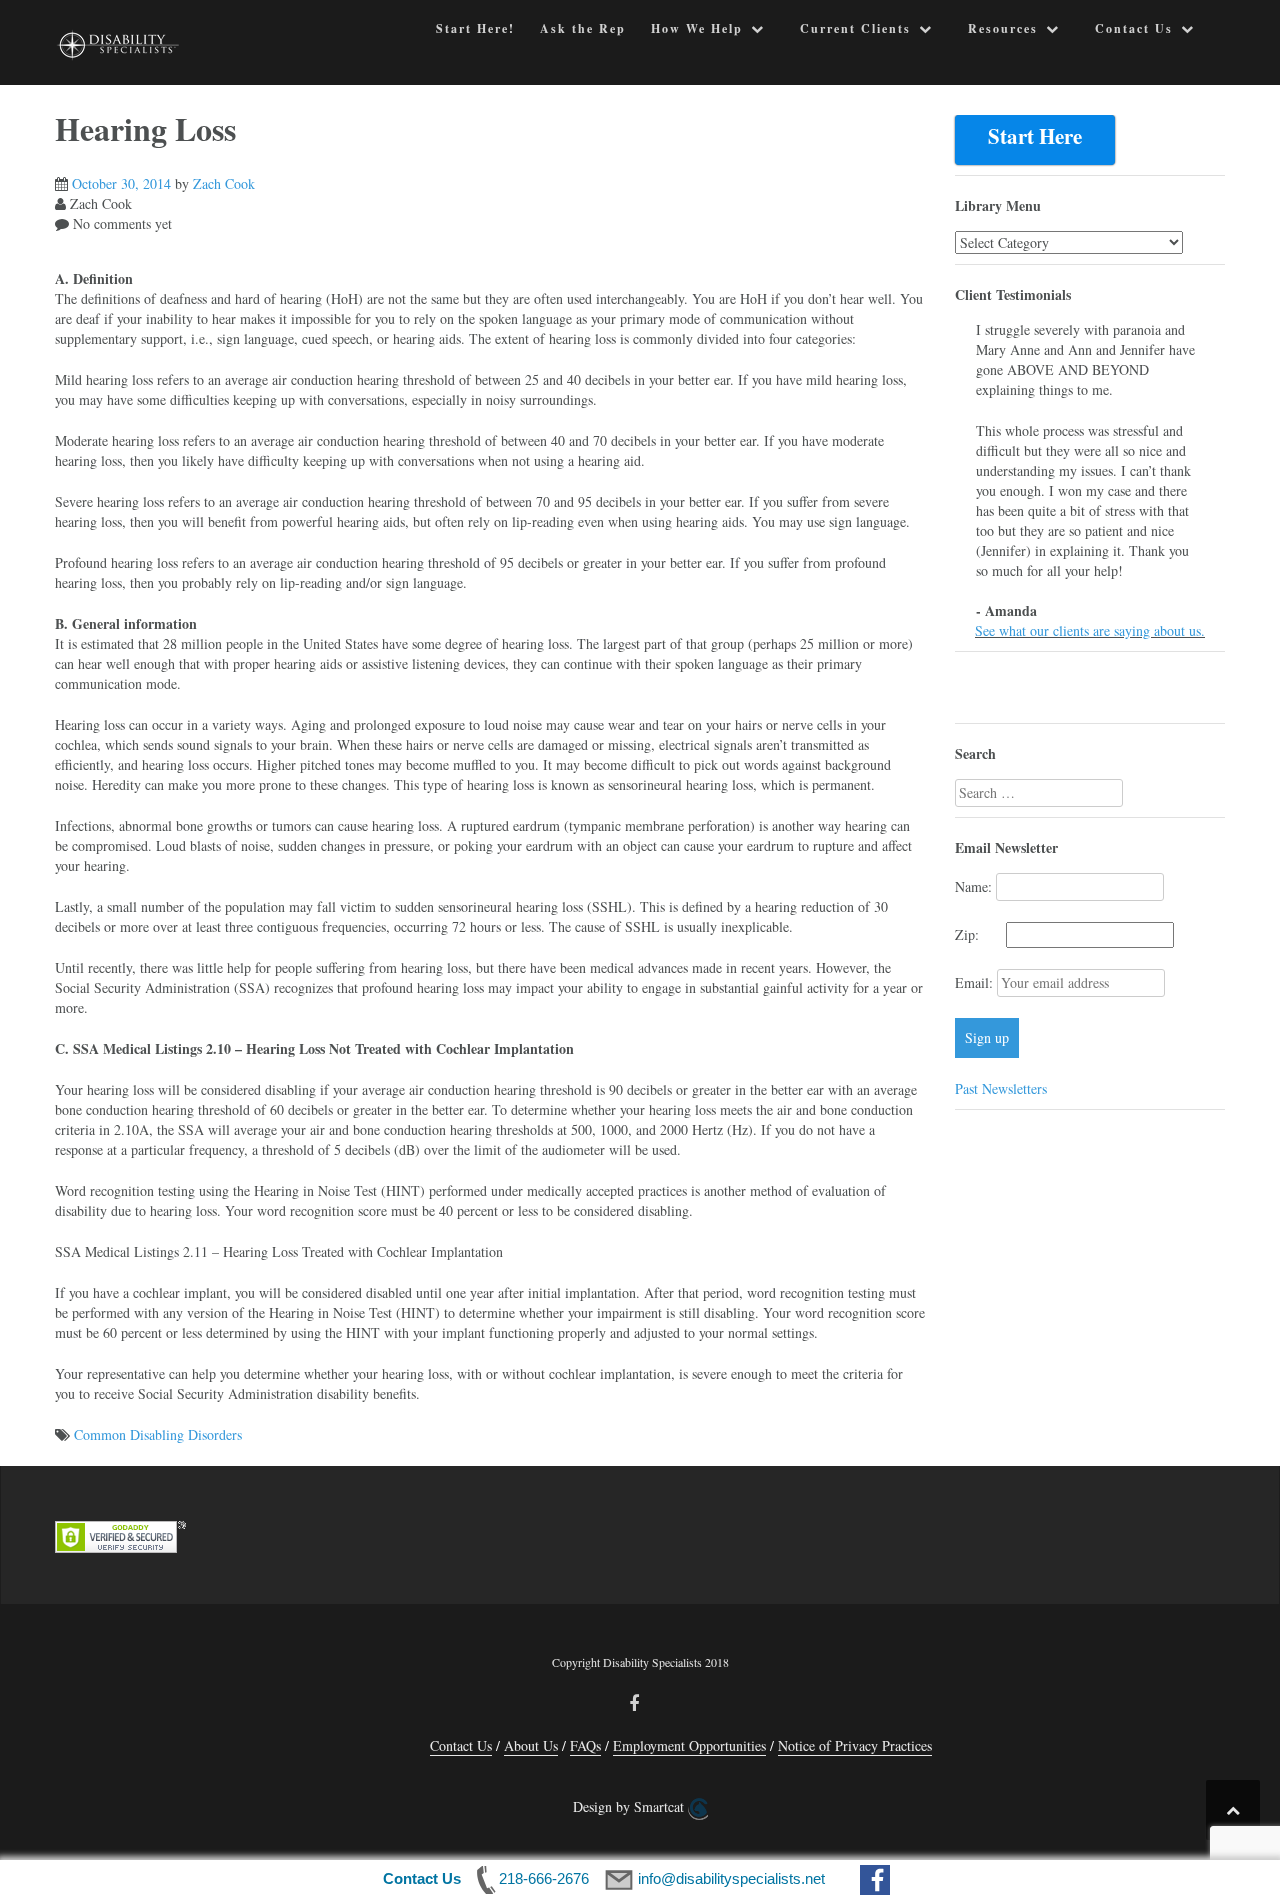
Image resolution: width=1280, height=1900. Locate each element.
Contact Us (1134, 28)
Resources (1003, 28)
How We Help (697, 28)
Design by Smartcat (630, 1806)
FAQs (585, 1745)
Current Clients (855, 28)
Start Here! (475, 28)
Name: (973, 886)
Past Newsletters (1001, 1088)
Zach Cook (224, 183)
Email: (976, 982)
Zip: (978, 934)
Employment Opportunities (689, 1745)
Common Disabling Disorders (158, 1434)
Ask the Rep (583, 28)
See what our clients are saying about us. (1090, 630)
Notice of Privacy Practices (855, 1745)
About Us (531, 1745)
